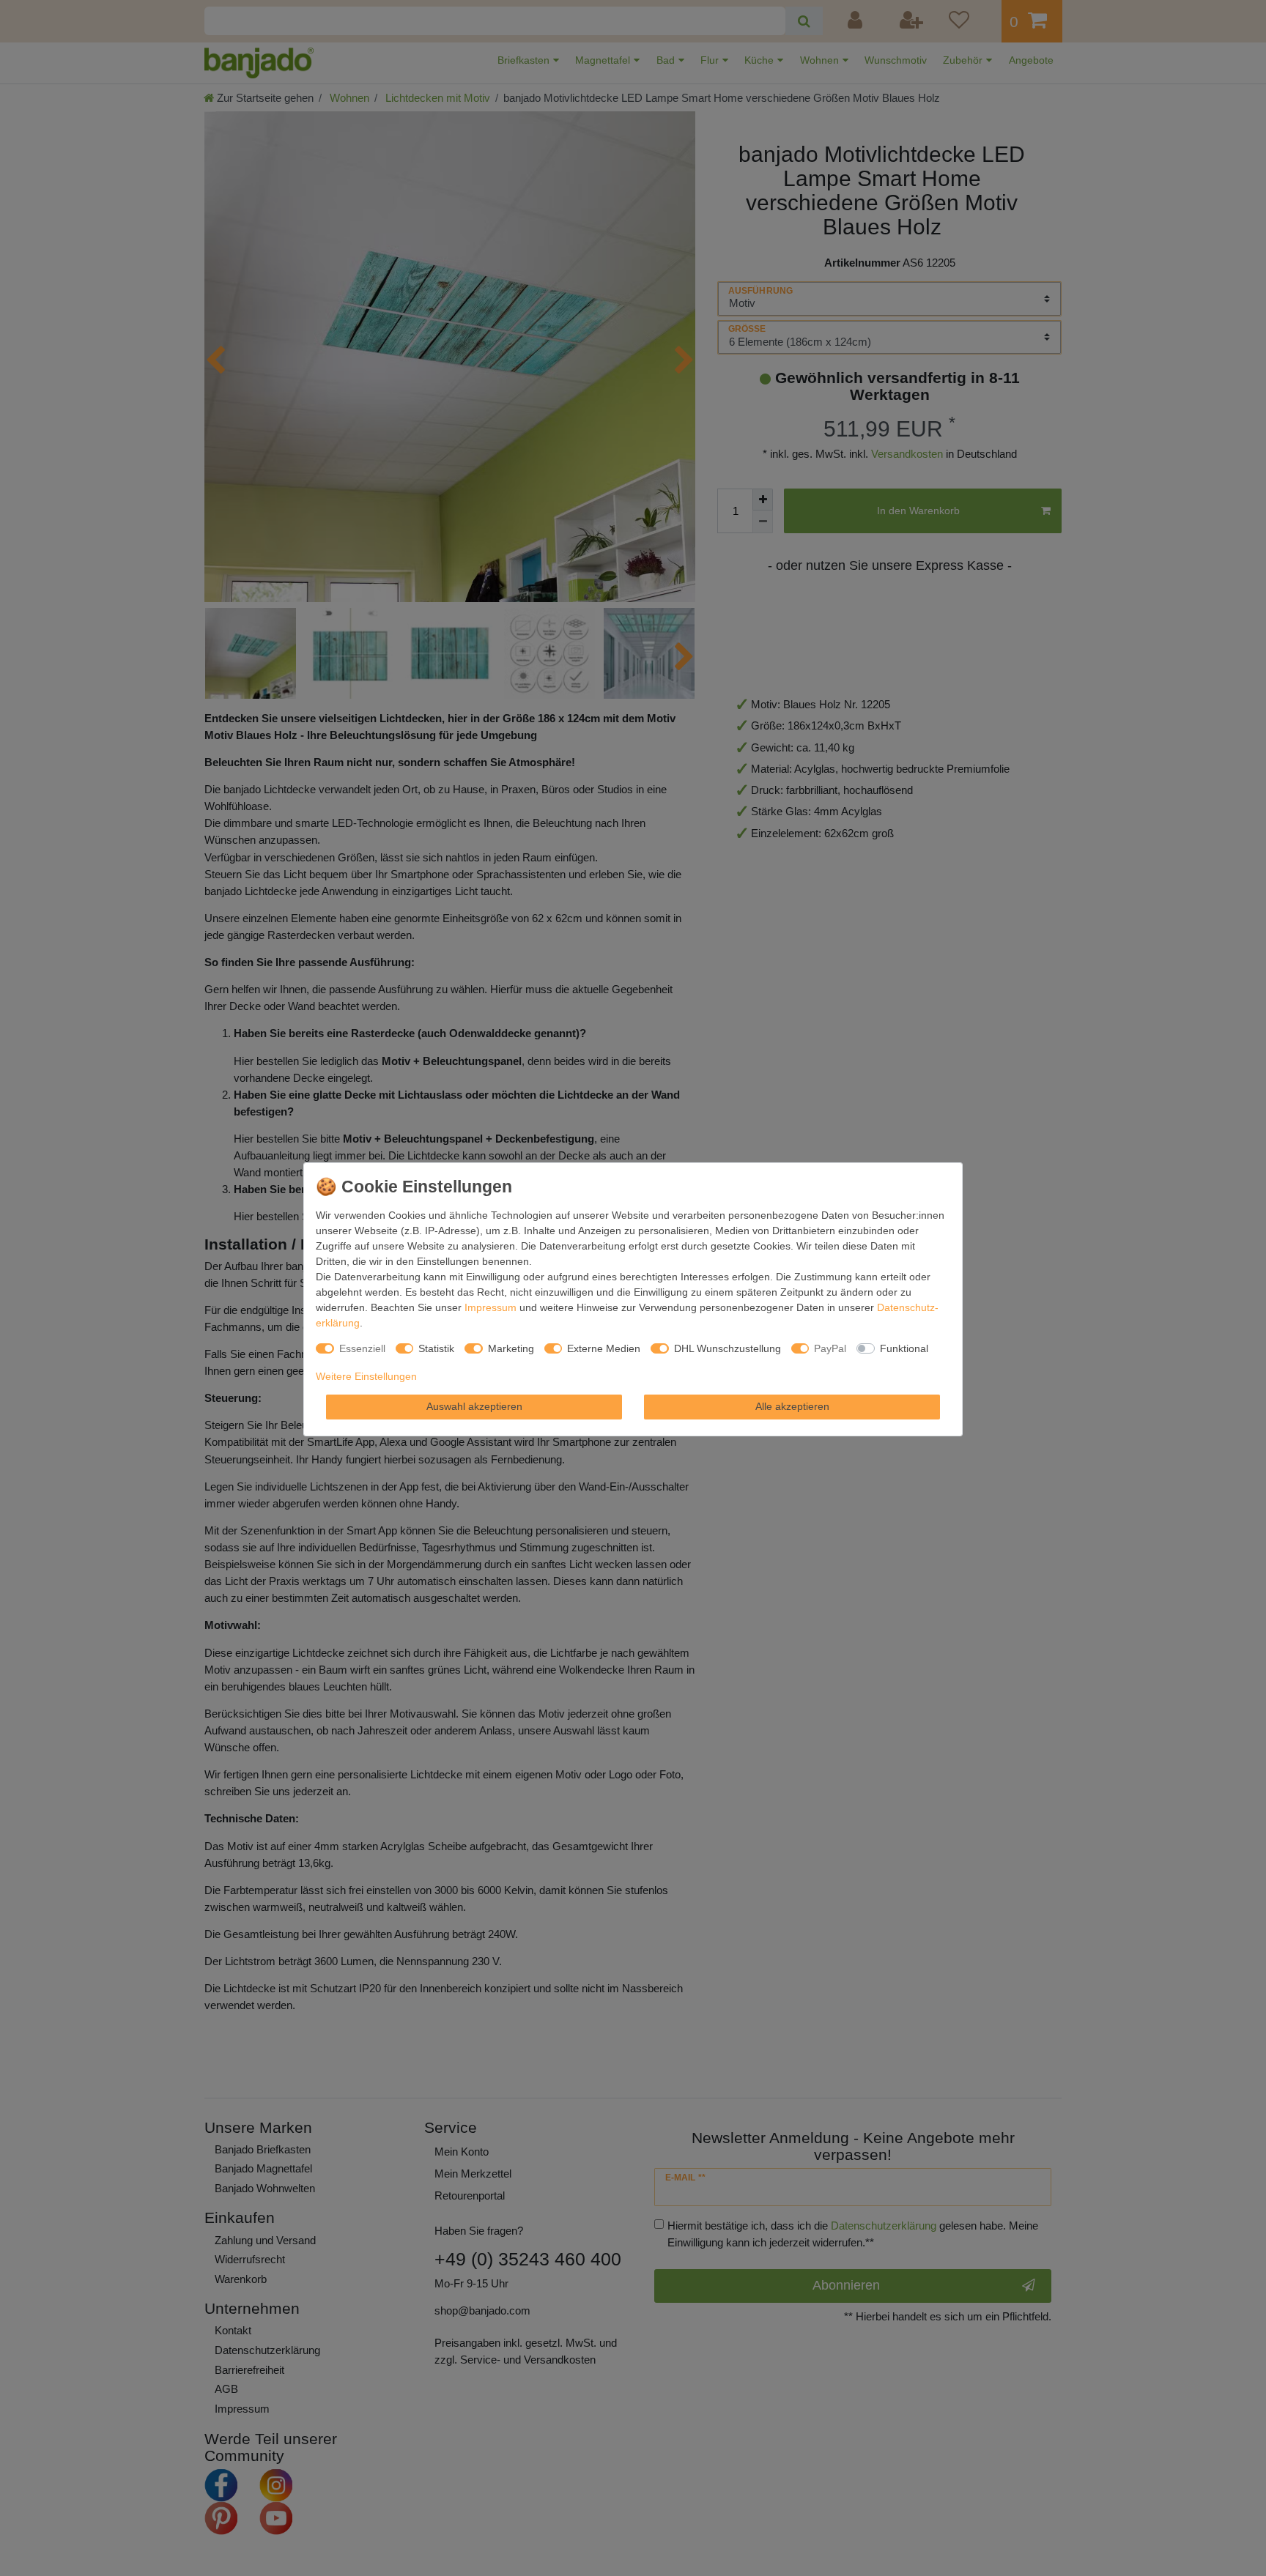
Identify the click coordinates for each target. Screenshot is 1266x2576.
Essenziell (362, 1348)
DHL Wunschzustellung (728, 1348)
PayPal (830, 1348)
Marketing (511, 1348)
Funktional (904, 1348)
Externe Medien (604, 1348)
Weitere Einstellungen (366, 1376)
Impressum (491, 1307)
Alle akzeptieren (792, 1406)
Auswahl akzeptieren (474, 1406)
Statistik (436, 1348)
